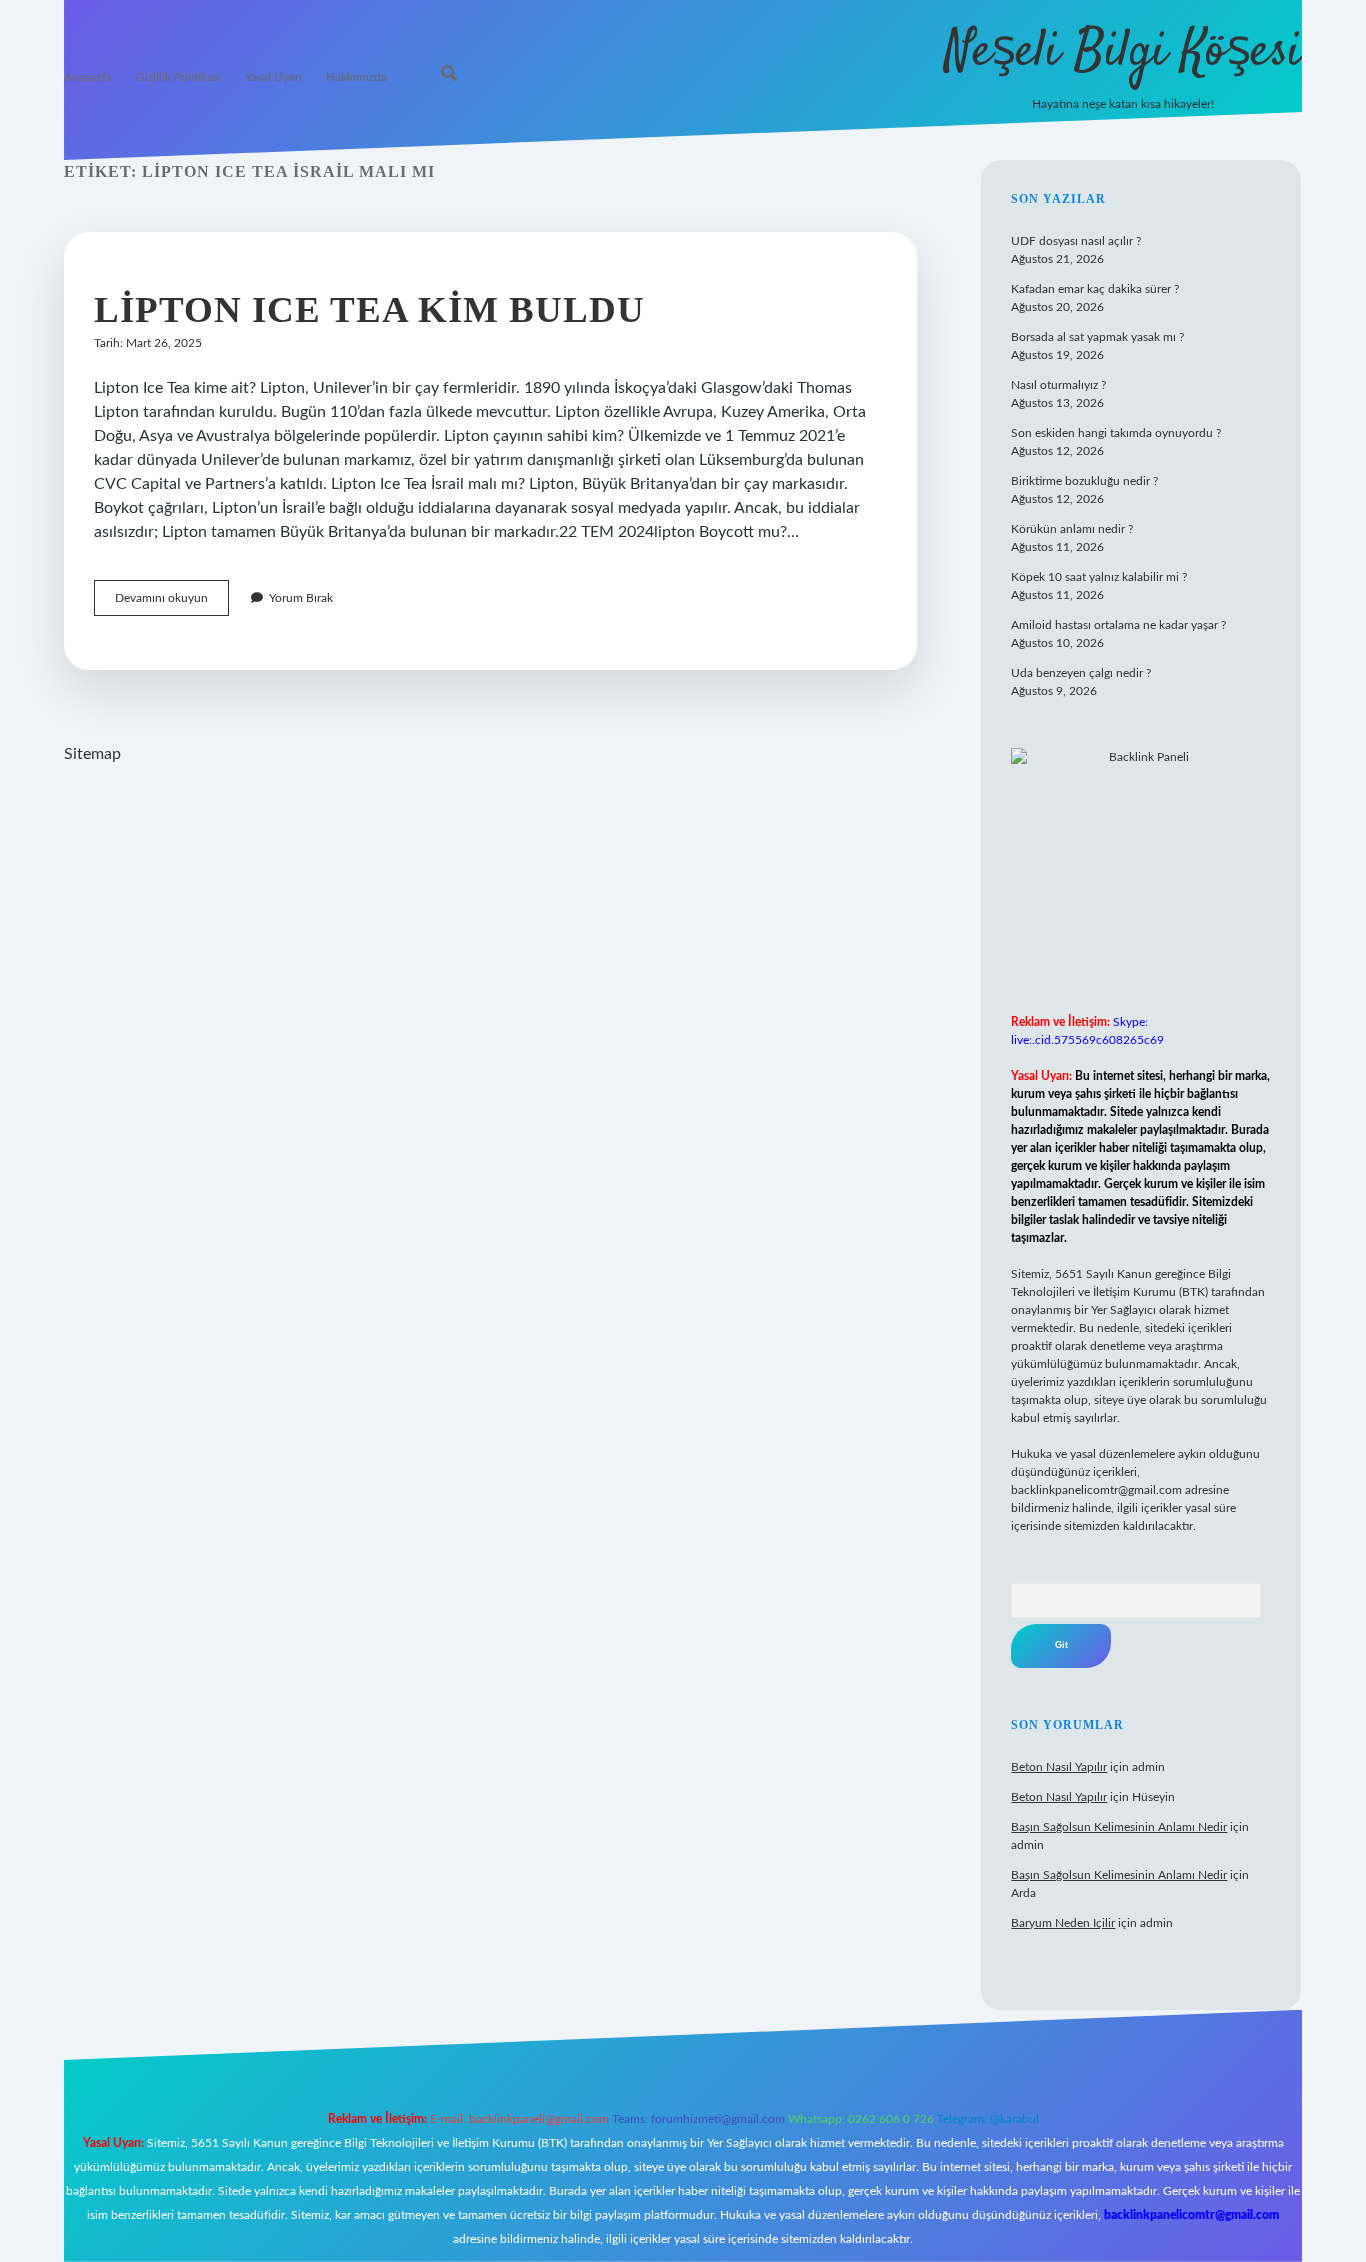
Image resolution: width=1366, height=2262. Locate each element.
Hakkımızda (356, 77)
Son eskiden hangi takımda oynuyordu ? (1116, 433)
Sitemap (92, 754)
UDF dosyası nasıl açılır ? (1076, 241)
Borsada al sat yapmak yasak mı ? (1097, 337)
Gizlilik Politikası (178, 77)
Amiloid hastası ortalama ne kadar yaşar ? (1118, 625)
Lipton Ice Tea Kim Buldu (369, 309)
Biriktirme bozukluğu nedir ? (1084, 481)
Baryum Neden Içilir (1063, 1923)
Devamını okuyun (172, 603)
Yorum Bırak (301, 598)
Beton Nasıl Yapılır (1059, 1767)
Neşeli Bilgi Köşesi (1123, 52)
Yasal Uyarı (273, 77)
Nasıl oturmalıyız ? (1058, 385)
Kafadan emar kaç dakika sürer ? (1095, 289)
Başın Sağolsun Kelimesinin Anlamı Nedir (1119, 1827)
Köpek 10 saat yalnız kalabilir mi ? (1099, 577)
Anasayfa (88, 77)
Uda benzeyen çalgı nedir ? (1081, 673)
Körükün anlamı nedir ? (1072, 529)
